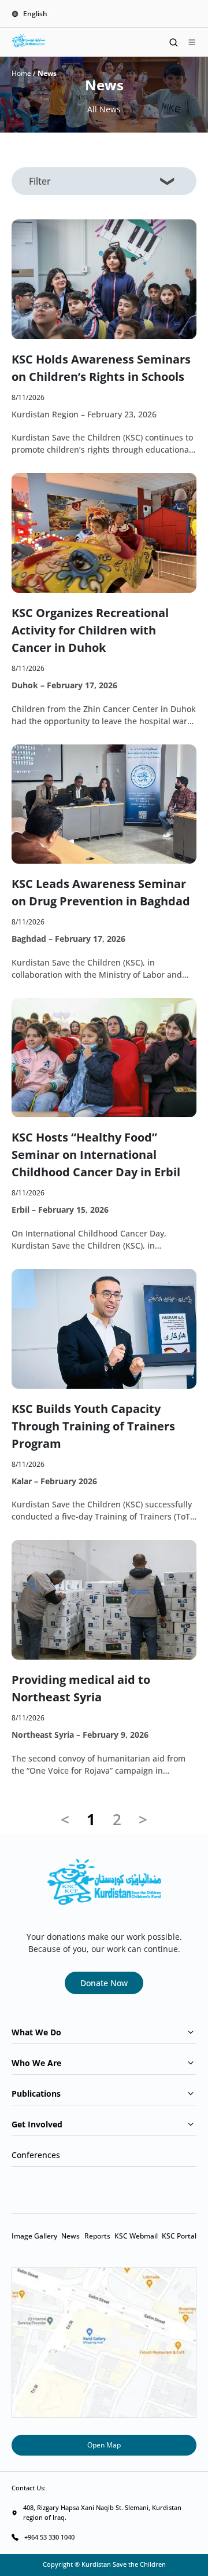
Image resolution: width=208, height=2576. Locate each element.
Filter (40, 181)
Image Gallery (34, 2236)
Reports (97, 2236)
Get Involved (37, 2124)
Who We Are (36, 2063)
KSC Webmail (136, 2236)
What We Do (36, 2032)
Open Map (104, 2445)
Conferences (36, 2155)
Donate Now (104, 1983)
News (70, 2236)
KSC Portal (179, 2236)
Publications (36, 2094)
